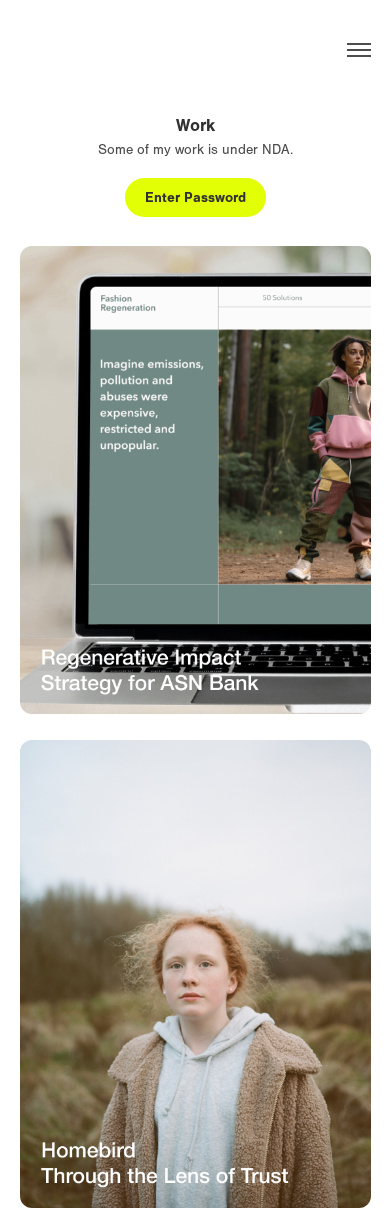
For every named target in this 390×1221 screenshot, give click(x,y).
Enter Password (195, 197)
